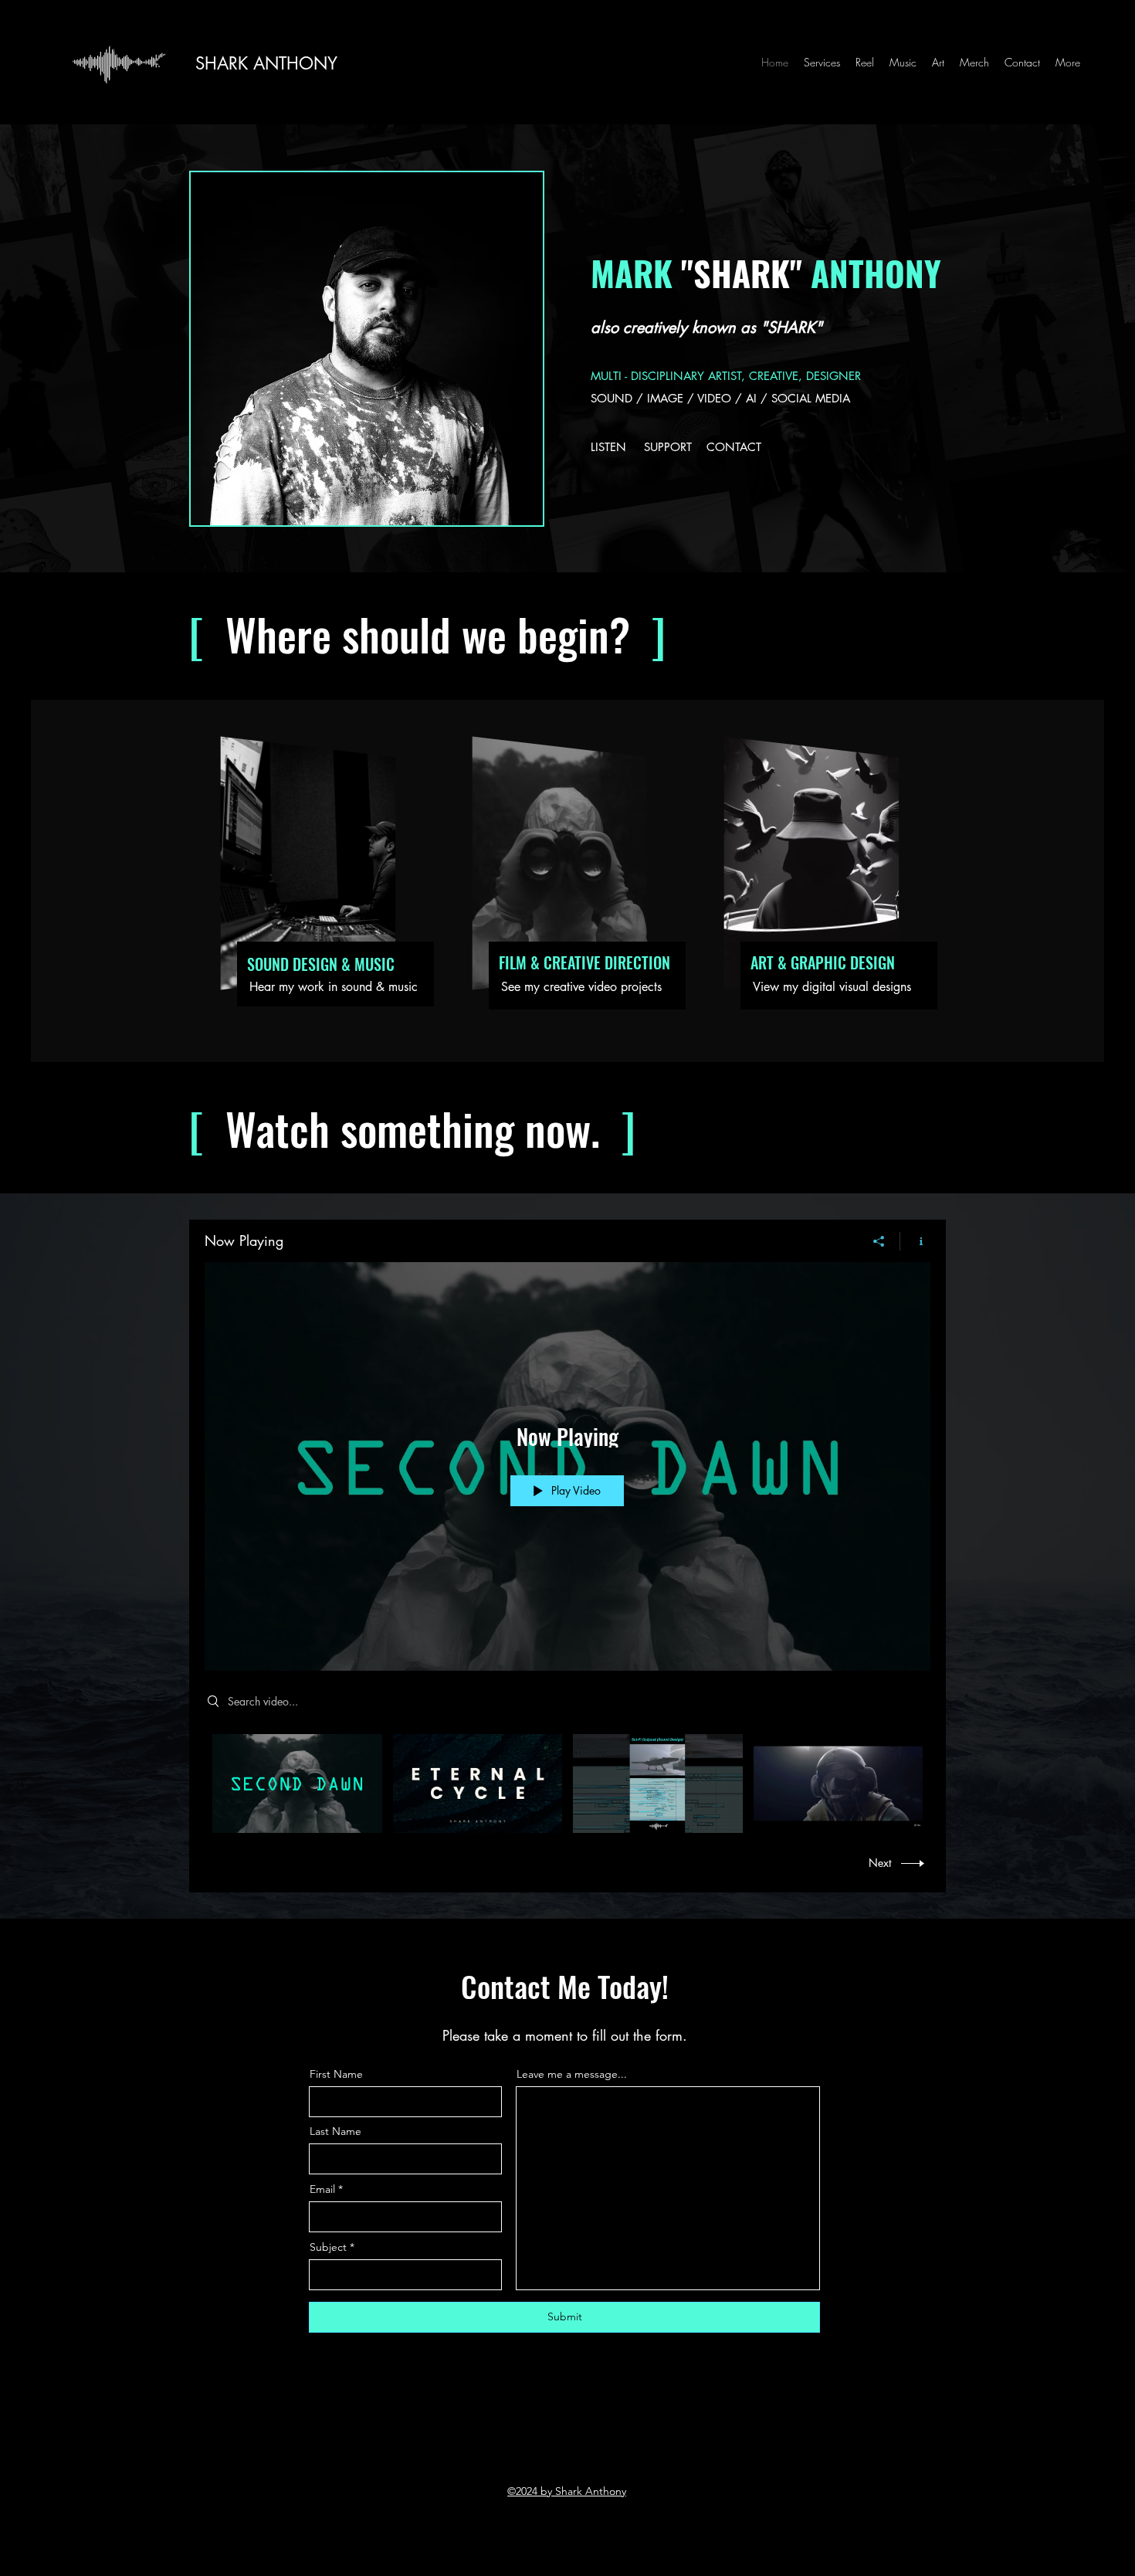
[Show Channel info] (915, 1241)
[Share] (879, 1241)
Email (322, 2189)
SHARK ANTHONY (266, 63)
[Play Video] (297, 1783)
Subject (328, 2247)
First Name (336, 2074)
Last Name (335, 2131)
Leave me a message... (572, 2074)
